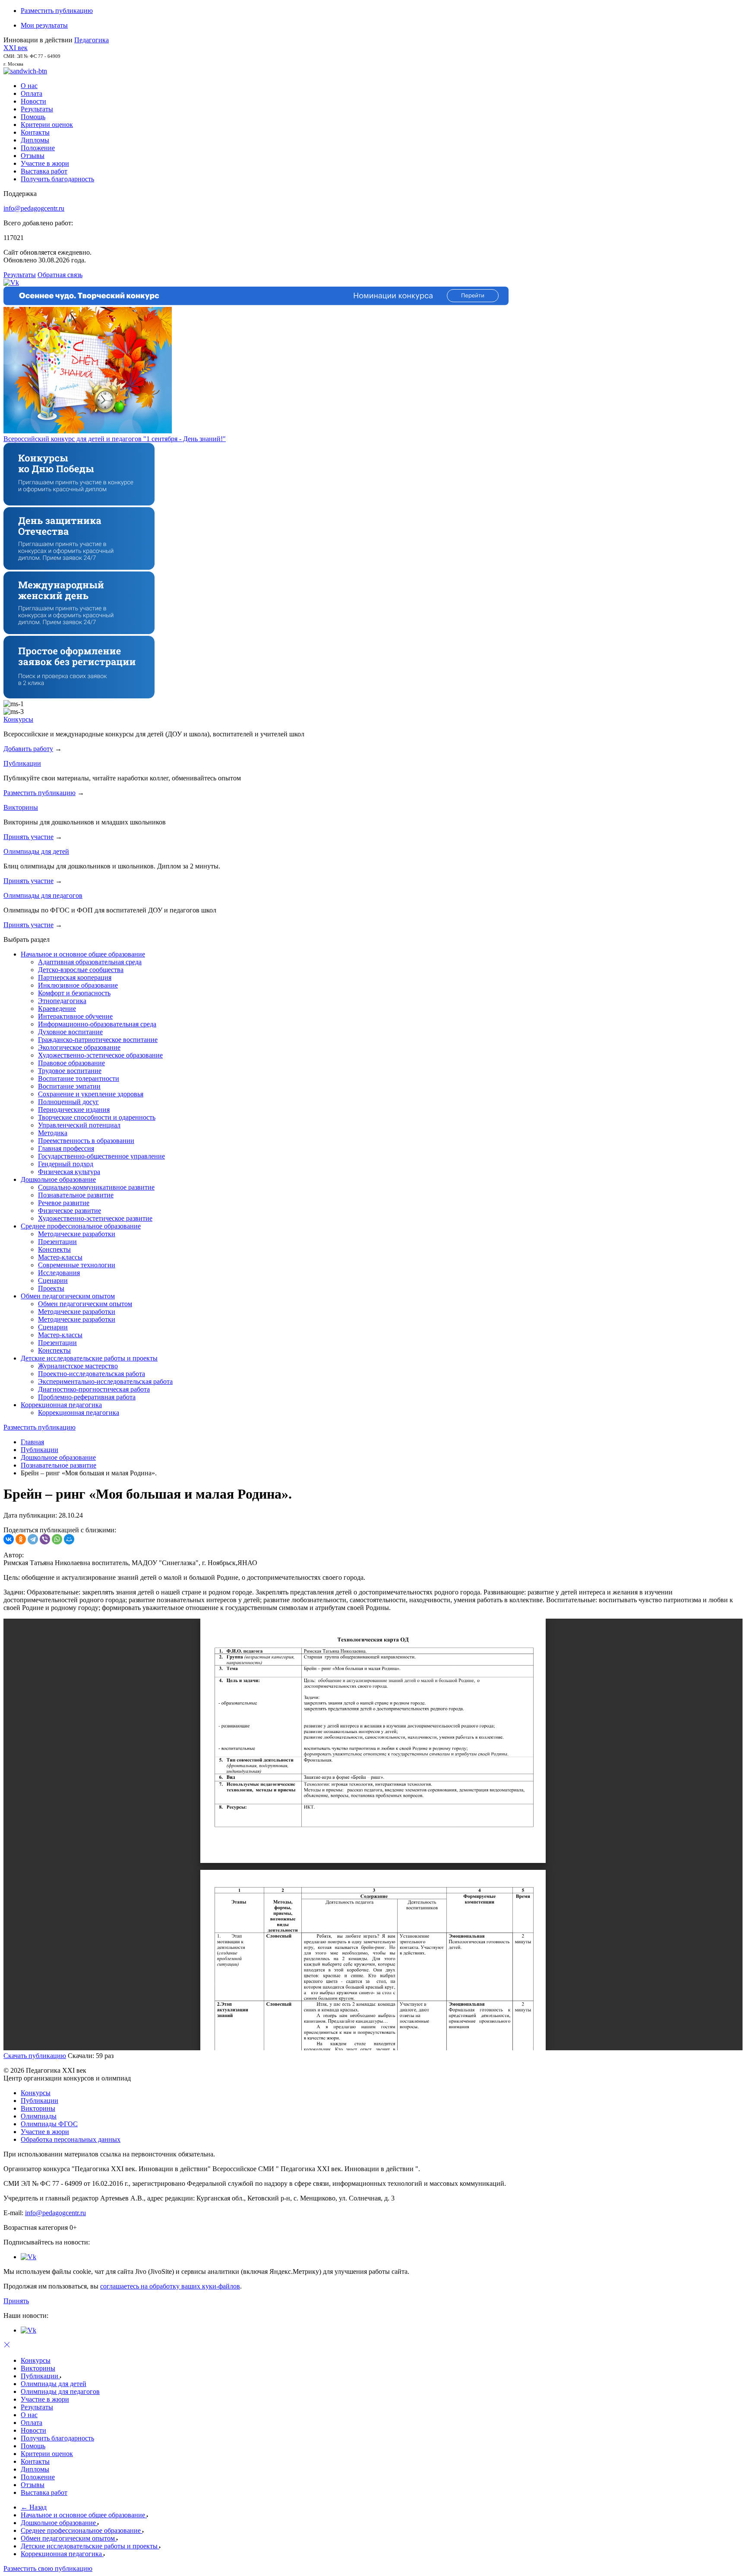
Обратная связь (60, 275)
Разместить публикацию (57, 11)
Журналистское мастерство (78, 1366)
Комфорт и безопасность (74, 993)
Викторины (21, 807)
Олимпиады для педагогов (43, 895)
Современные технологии (77, 1265)
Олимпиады (39, 2116)
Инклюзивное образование (78, 985)
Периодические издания (74, 1110)
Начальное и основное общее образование (83, 954)
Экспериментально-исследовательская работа (105, 1381)
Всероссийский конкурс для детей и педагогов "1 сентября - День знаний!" (115, 439)
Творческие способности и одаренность (97, 1117)
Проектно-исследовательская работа (92, 1374)
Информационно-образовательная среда (97, 1024)
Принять (16, 2301)
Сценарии (53, 1280)
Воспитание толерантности (79, 1078)
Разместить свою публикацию (48, 2568)
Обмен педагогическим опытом (68, 1296)
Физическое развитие (70, 1211)
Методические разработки (77, 1234)
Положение (38, 148)
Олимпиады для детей (36, 851)
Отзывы (33, 156)
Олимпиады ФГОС (49, 2124)
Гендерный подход (66, 1164)
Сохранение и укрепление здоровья (91, 1094)
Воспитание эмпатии (69, 1086)
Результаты (37, 109)
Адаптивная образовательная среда (90, 962)
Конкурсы (18, 719)
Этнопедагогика (62, 1001)
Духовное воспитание (70, 1032)
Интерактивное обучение (75, 1016)
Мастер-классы (60, 1257)
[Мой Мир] (69, 1539)
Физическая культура (69, 1172)
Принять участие (28, 837)
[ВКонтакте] (9, 1539)
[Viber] (45, 1539)
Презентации (57, 1242)
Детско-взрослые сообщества (81, 970)
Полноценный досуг (68, 1102)
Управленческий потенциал (79, 1125)
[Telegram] (33, 1539)
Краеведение (57, 1009)
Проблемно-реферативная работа (87, 1397)
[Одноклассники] (21, 1539)
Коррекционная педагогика (61, 1405)
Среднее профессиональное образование (81, 1226)
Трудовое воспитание (70, 1071)
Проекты (51, 1288)
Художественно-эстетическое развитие (95, 1218)
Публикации (22, 763)
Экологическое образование (79, 1047)
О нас (29, 86)
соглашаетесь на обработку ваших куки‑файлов (170, 2286)
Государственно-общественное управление (101, 1156)
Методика (53, 1133)
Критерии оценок (47, 125)
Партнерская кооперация (75, 977)
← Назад (34, 2507)
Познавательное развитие (76, 1195)
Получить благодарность (57, 179)
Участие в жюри (45, 163)
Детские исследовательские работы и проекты (89, 1358)
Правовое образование (71, 1063)
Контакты (35, 132)
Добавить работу (28, 749)
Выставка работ (44, 171)
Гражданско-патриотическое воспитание (98, 1040)
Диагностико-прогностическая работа (94, 1389)
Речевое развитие (64, 1203)
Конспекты (54, 1249)
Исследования (59, 1273)
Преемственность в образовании (86, 1141)
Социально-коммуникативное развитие (96, 1187)
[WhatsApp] (57, 1539)
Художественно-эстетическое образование (100, 1055)
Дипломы (35, 140)
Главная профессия (66, 1148)
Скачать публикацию (35, 2056)
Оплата (32, 93)
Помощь (33, 117)
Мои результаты (44, 25)
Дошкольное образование (58, 1179)
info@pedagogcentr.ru (34, 208)
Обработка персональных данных (71, 2139)
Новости (33, 101)
